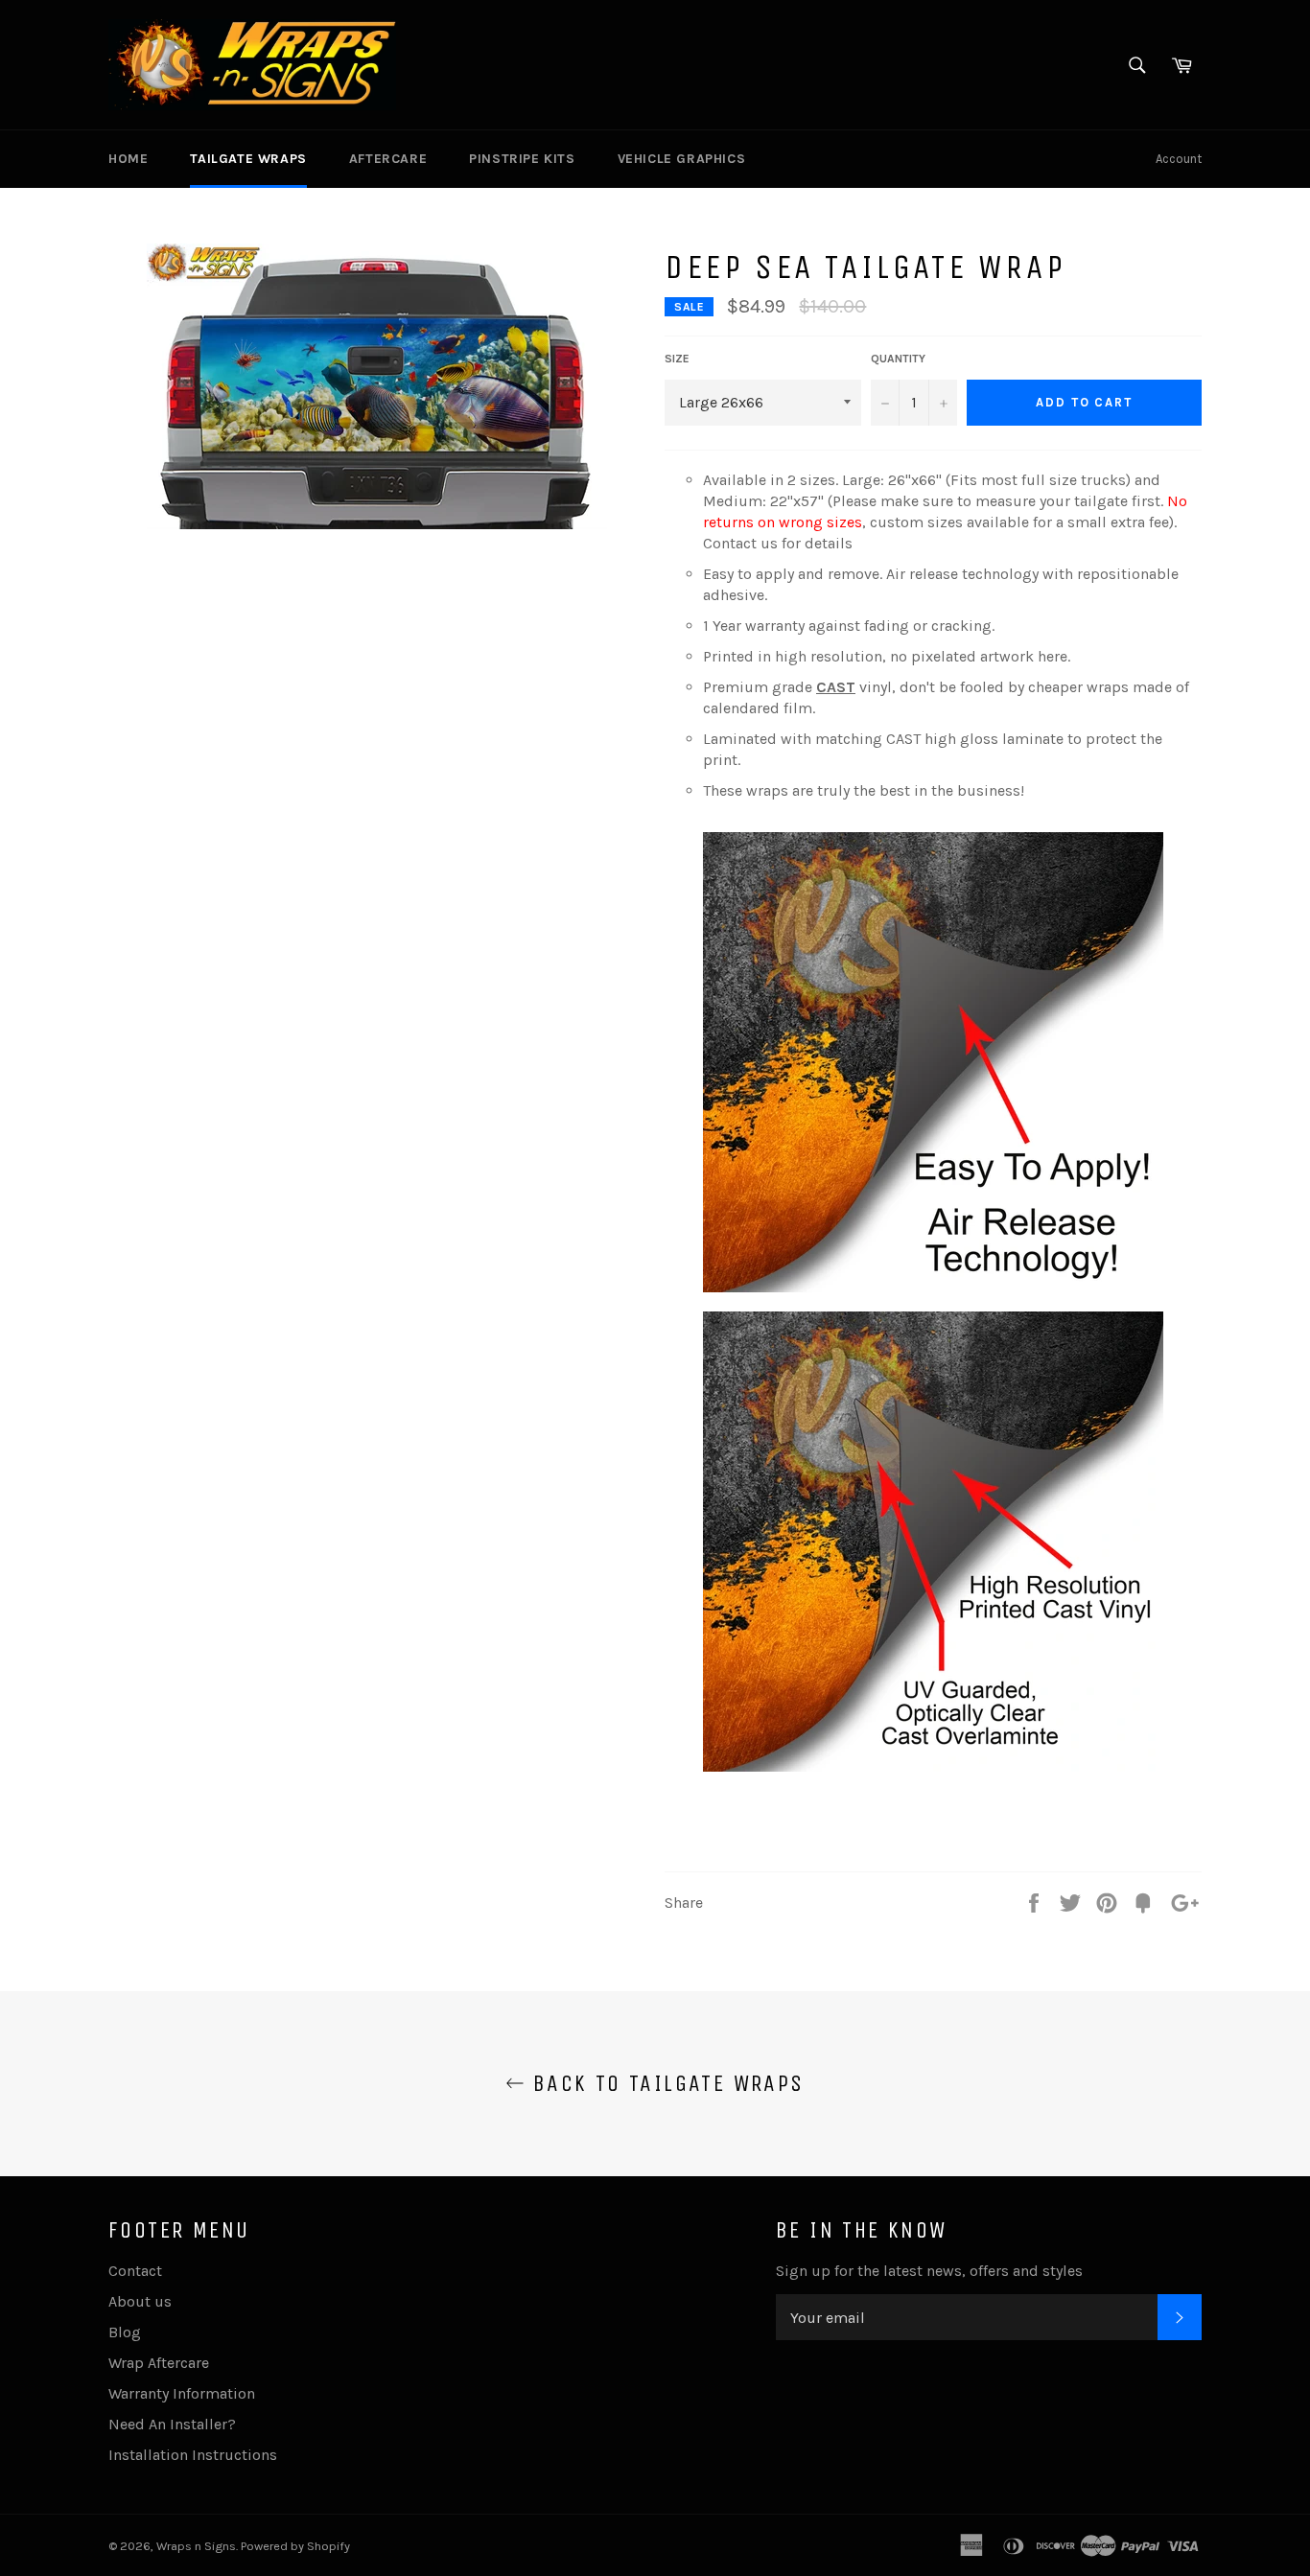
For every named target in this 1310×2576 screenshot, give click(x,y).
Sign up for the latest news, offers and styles (929, 2271)
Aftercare (388, 159)
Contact (135, 2271)
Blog (125, 2332)
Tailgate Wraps (248, 159)
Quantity (898, 359)
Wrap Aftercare (159, 2363)
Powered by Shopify (295, 2546)
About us (140, 2301)
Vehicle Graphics (682, 159)
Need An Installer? (172, 2424)
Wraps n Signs (196, 2546)
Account (1179, 159)
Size (677, 359)
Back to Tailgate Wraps (664, 2083)
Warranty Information (182, 2393)
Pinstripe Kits (522, 159)
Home (128, 159)
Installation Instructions (193, 2455)
